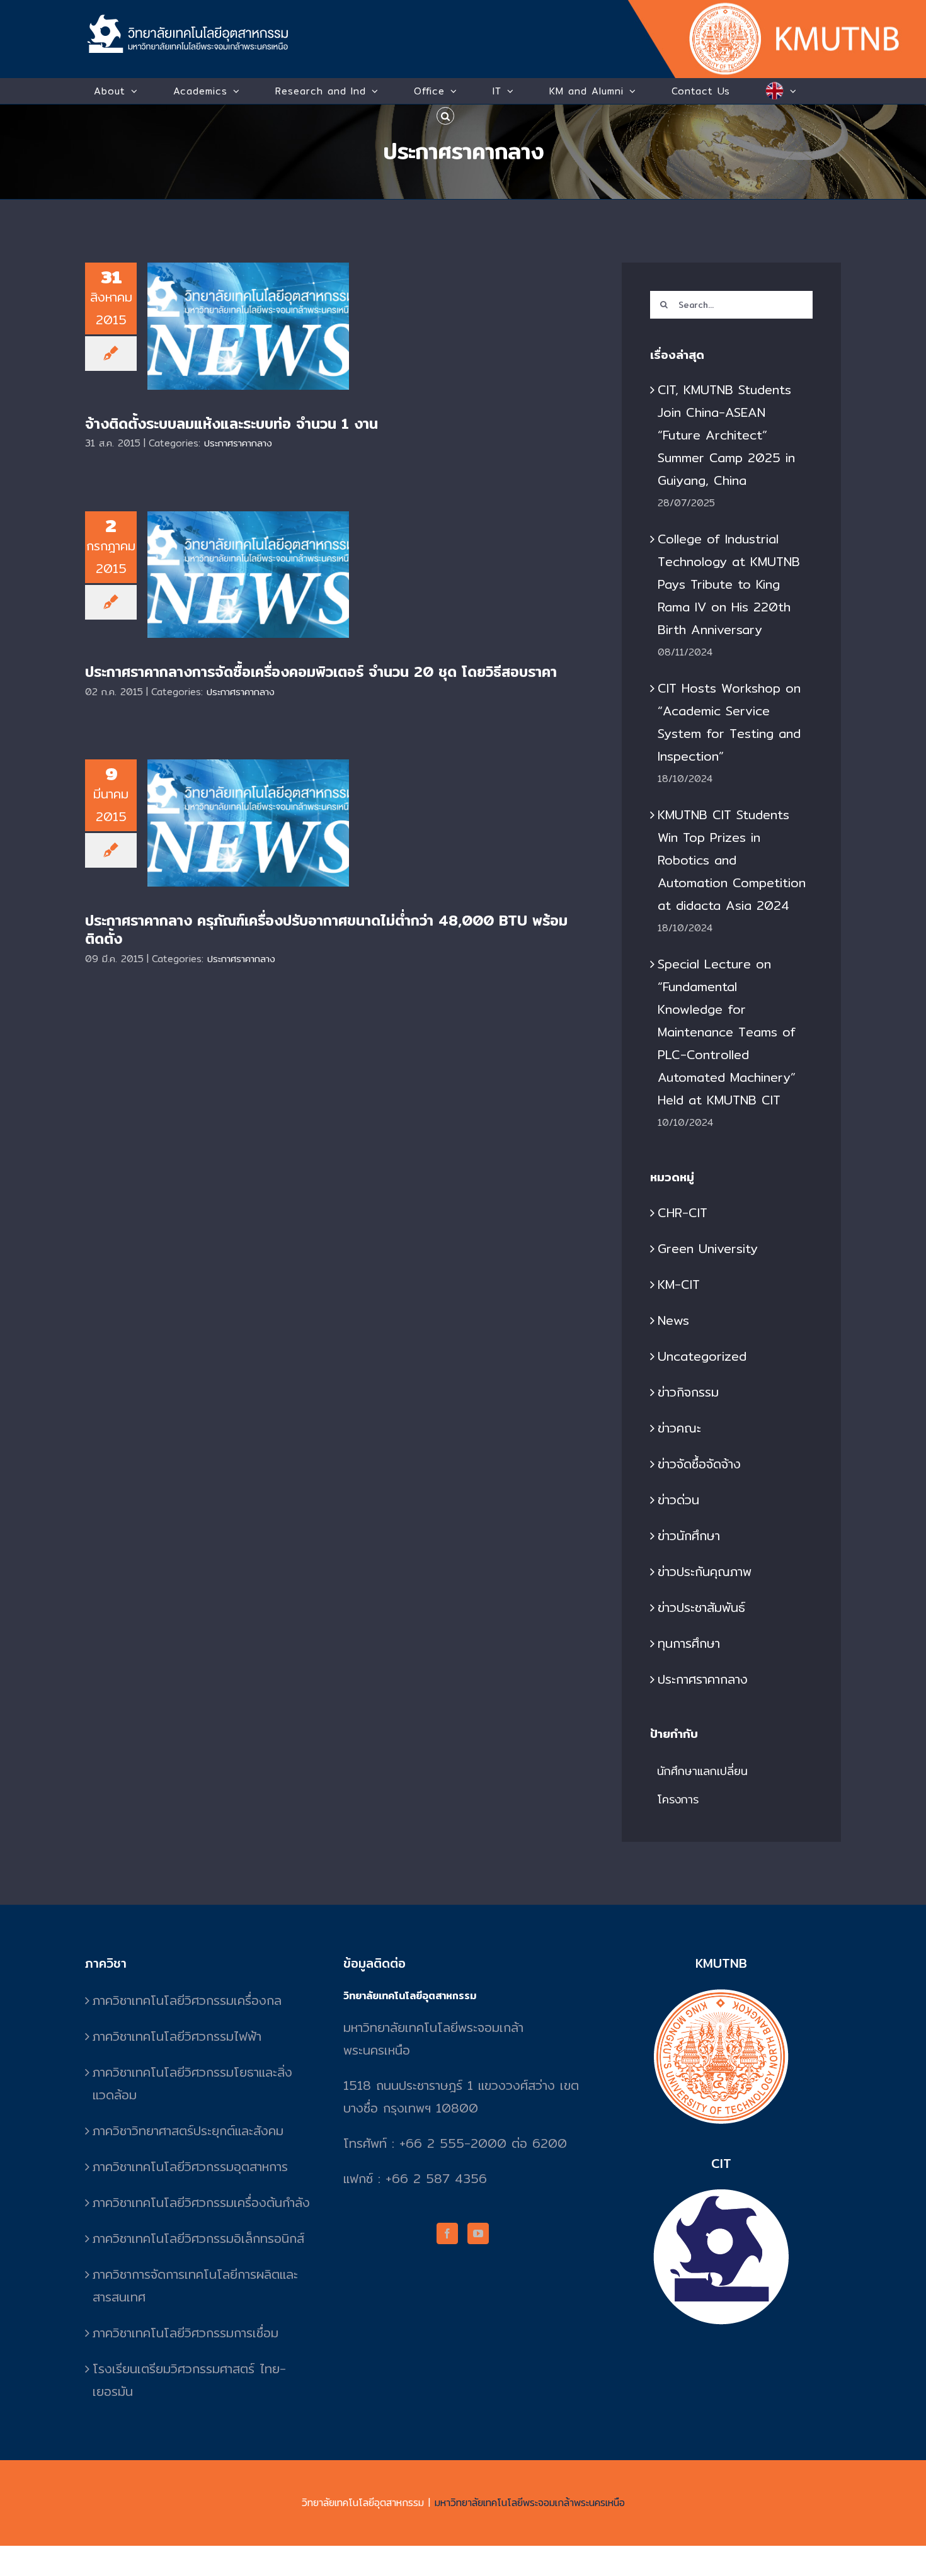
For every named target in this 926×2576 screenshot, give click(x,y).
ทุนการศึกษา (689, 1643)
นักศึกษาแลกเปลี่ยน (702, 1771)
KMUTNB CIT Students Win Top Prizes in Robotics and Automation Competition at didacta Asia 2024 (732, 860)
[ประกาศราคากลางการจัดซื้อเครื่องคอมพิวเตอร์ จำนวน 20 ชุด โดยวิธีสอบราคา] (248, 575)
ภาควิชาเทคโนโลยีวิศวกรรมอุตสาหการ (190, 2166)
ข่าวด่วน (678, 1500)
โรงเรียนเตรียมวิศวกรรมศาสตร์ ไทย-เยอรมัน (189, 2380)
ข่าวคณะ (679, 1428)
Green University (708, 1248)
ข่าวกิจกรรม (688, 1392)
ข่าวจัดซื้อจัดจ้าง (699, 1464)
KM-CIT (679, 1284)
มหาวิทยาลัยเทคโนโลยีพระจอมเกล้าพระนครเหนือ (530, 2503)
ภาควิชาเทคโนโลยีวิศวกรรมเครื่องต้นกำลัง (201, 2202)
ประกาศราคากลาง (238, 443)
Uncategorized (702, 1356)
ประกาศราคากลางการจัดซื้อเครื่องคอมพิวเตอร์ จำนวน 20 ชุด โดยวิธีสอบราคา (249, 550)
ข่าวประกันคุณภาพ (705, 1571)
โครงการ (678, 1799)
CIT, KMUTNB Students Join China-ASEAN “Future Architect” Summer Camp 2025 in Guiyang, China (726, 435)
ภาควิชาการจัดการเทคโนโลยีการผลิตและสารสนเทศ (195, 2285)
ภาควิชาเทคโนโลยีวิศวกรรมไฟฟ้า (177, 2036)
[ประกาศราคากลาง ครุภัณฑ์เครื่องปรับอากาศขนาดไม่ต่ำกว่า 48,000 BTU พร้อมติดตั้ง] (248, 823)
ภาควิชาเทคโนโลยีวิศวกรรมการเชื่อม (186, 2333)
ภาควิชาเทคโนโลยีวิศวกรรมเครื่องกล (187, 2000)
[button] (445, 116)
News (673, 1320)
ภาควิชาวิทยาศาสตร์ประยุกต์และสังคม (188, 2131)
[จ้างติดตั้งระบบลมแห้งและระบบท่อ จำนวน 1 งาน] (248, 326)
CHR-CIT (683, 1212)
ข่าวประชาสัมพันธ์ (701, 1607)
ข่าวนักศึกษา (689, 1535)
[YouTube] (478, 2233)
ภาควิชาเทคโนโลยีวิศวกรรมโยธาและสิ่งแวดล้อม (192, 2083)
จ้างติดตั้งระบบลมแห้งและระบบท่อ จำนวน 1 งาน (249, 308)
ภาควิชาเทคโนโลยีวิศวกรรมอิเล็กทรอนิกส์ (198, 2238)
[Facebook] (447, 2233)
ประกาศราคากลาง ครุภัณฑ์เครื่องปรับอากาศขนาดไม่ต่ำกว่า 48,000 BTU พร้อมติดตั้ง (249, 799)
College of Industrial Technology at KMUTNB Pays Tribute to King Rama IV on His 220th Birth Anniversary (729, 584)
